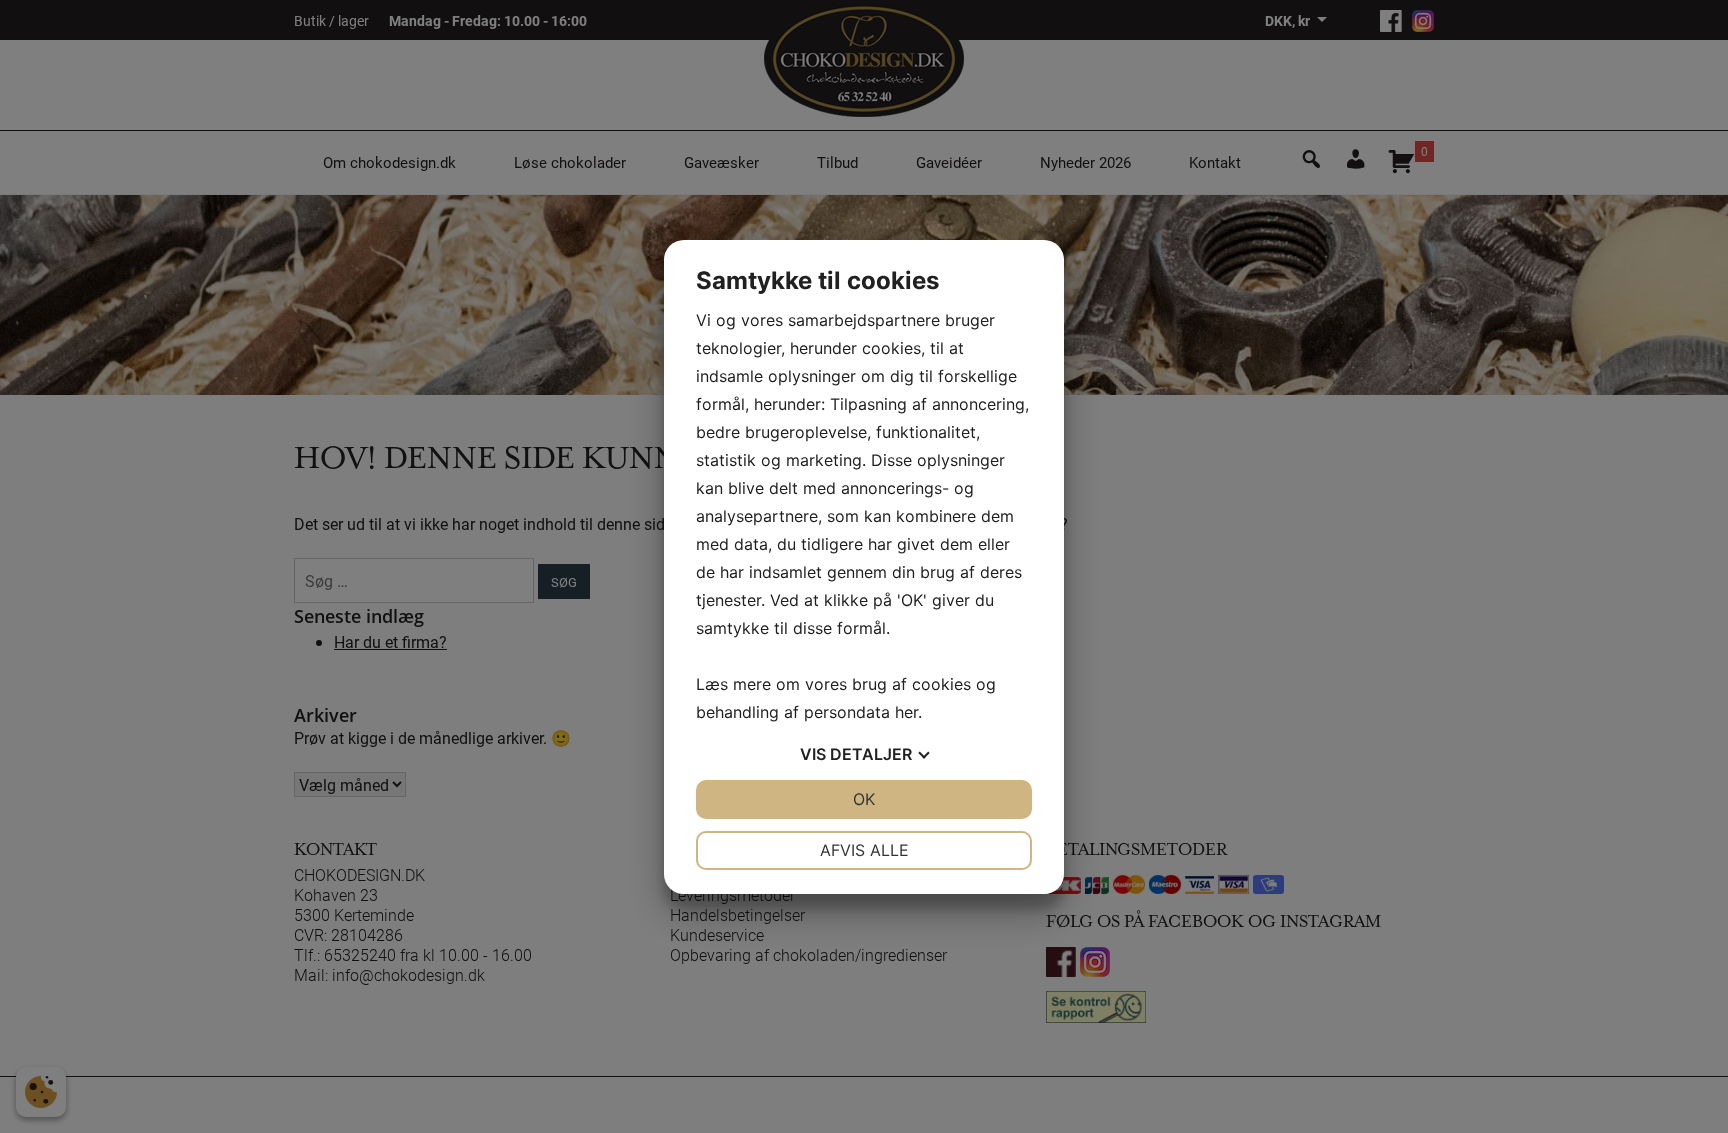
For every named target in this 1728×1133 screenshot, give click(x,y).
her (906, 712)
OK (864, 799)
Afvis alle (864, 850)
